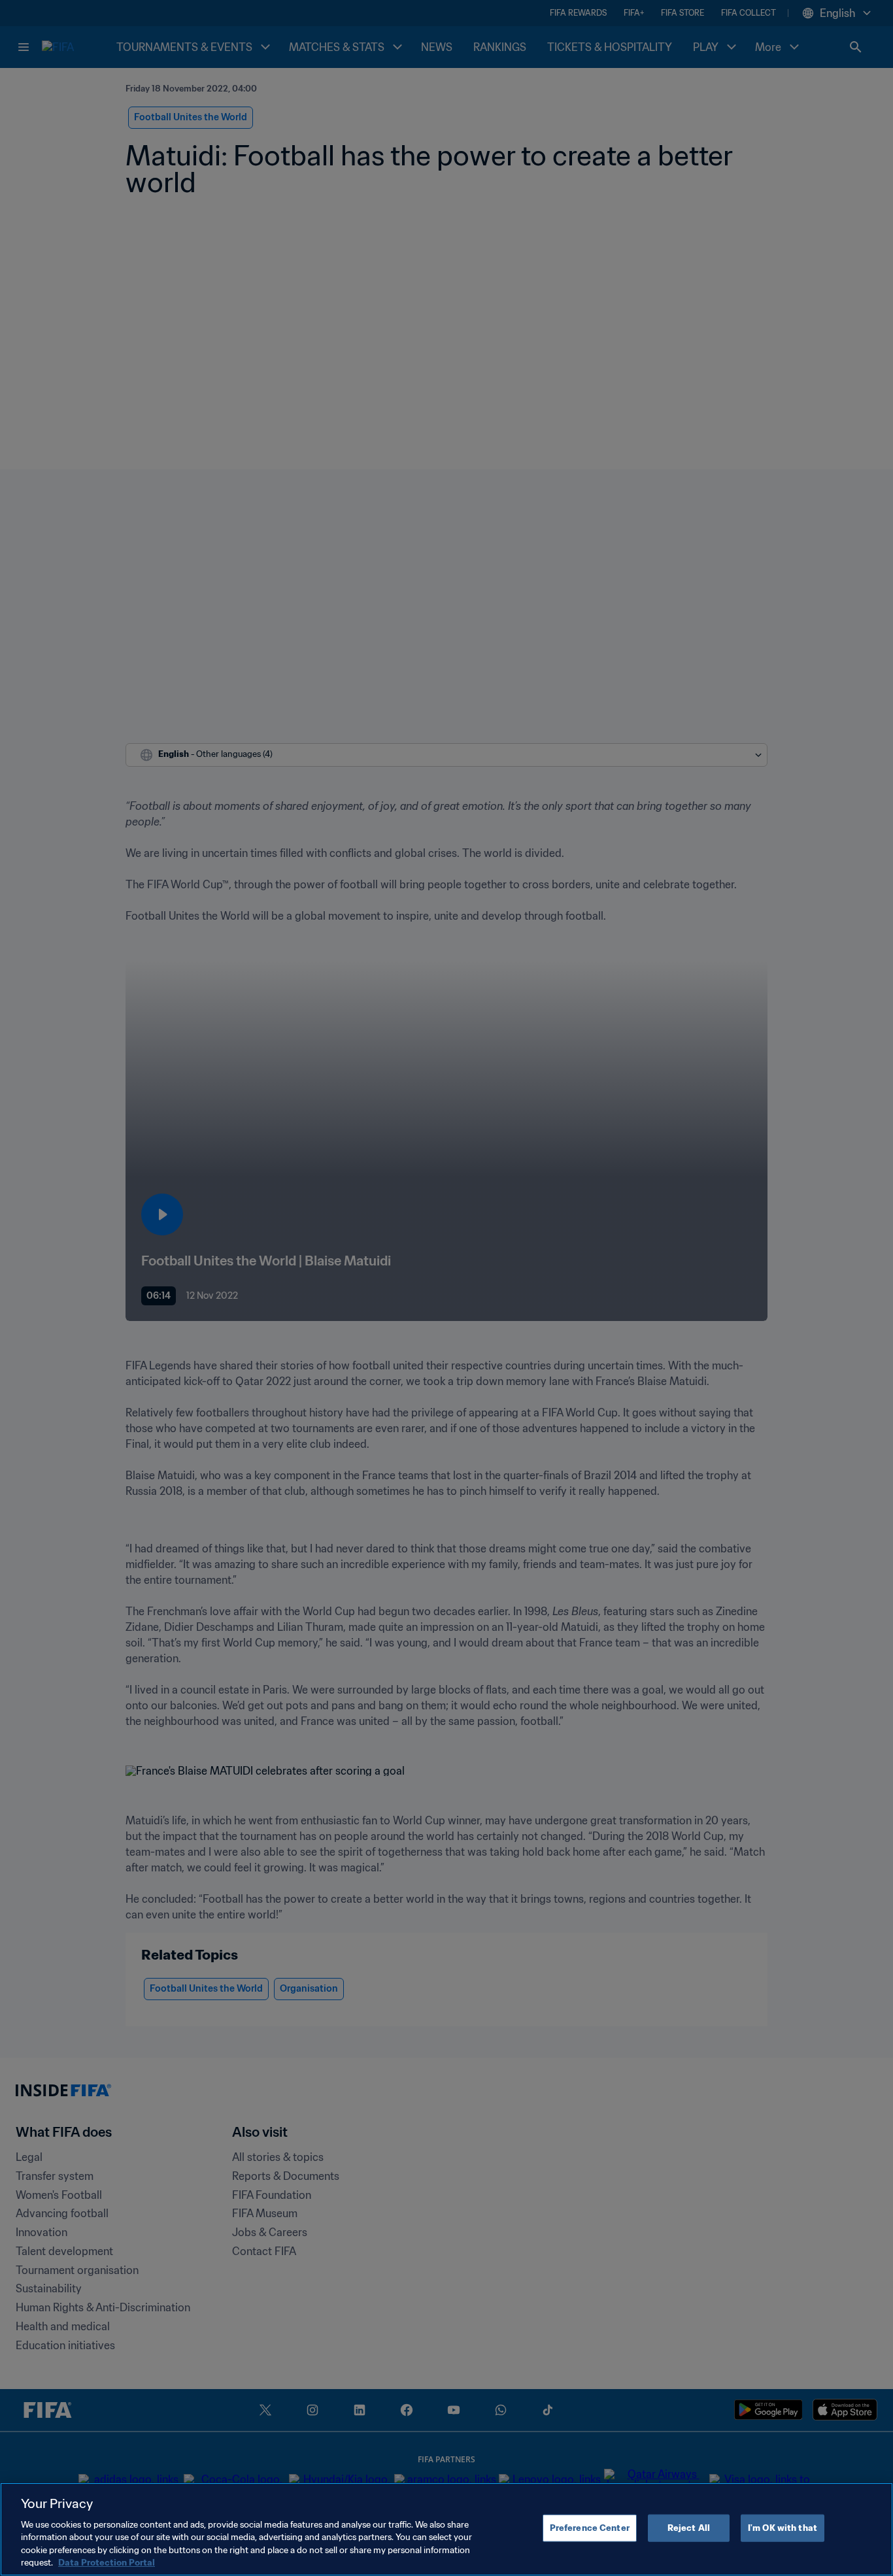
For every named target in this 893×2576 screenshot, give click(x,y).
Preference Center (590, 2528)
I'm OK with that (783, 2528)
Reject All (689, 2528)
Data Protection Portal (107, 2563)
